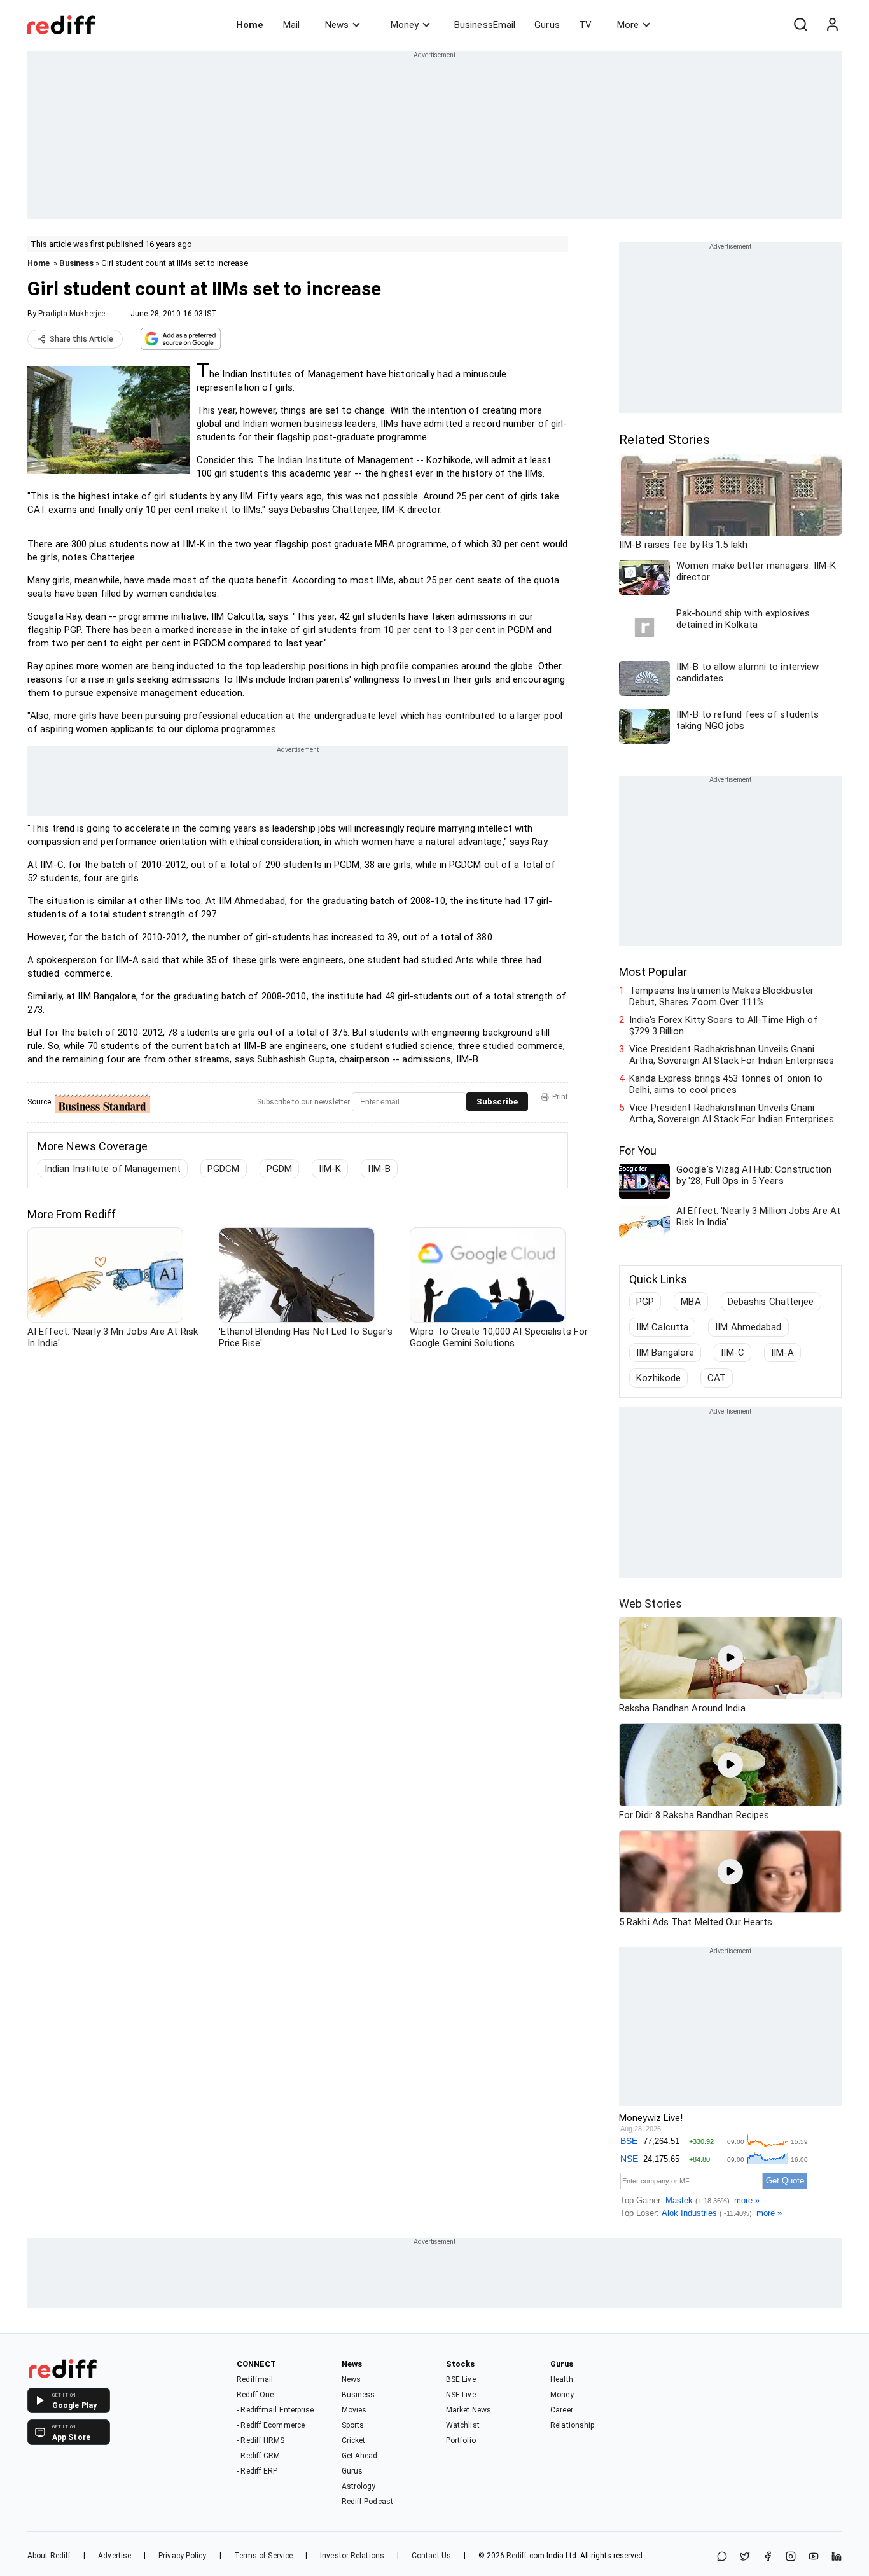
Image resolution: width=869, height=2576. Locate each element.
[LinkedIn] (837, 2557)
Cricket (354, 2440)
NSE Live (461, 2395)
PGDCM (224, 1169)
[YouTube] (814, 2557)
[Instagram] (791, 2557)
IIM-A (783, 1353)
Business (76, 263)
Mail (291, 25)
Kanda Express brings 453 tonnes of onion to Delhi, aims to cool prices (726, 1084)
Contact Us (431, 2556)
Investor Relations (352, 2556)
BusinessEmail (485, 25)
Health (562, 2379)
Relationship (572, 2425)
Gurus (547, 25)
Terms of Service (264, 2556)
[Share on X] (745, 2557)
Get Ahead (360, 2456)
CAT (717, 1378)
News (337, 25)
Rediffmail (255, 2379)
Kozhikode (658, 1378)
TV (585, 25)
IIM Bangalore (665, 1353)
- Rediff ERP (257, 2471)
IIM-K (330, 1169)
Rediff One (255, 2395)
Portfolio (461, 2440)
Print (560, 1097)
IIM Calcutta (662, 1327)
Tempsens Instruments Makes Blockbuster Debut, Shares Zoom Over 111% (721, 996)
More (628, 25)
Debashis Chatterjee (771, 1302)
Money (405, 25)
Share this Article (81, 339)
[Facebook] (768, 2557)
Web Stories (650, 1604)
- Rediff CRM (258, 2456)
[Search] (800, 25)
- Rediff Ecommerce (271, 2425)
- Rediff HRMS (261, 2440)
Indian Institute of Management (113, 1169)
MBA (691, 1302)
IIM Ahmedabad (748, 1327)
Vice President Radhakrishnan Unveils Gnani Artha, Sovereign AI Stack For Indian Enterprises (732, 1055)
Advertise (115, 2556)
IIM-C (733, 1353)
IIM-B (379, 1169)
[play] (730, 1658)
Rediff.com (525, 2556)
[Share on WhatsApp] (722, 2557)
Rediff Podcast (367, 2502)
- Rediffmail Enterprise (275, 2410)
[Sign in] (832, 25)
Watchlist (463, 2425)
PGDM (279, 1169)
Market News (469, 2410)
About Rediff (49, 2556)
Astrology (359, 2486)
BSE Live (461, 2379)
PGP (645, 1302)
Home (250, 25)
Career (562, 2410)
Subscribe (497, 1102)
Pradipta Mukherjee (72, 314)
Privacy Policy (182, 2556)
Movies (354, 2410)
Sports (353, 2425)
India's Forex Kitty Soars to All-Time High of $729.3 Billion (724, 1026)
